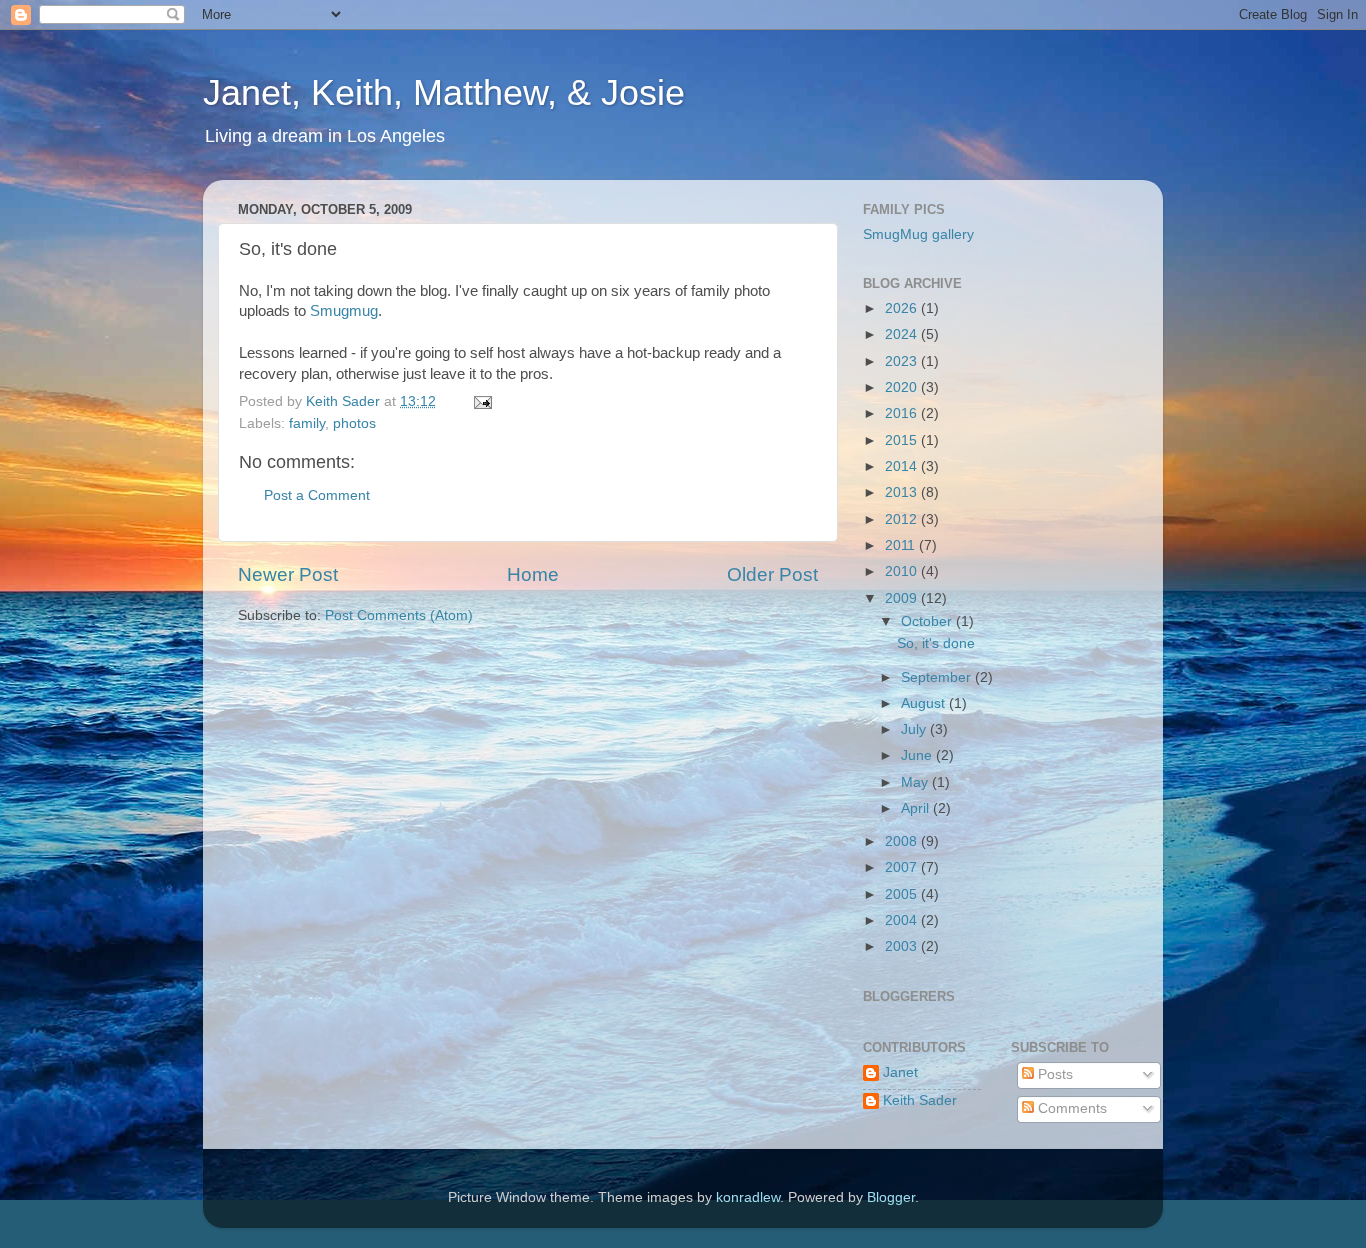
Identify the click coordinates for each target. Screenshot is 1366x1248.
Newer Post (288, 574)
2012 (903, 519)
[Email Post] (481, 401)
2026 (903, 308)
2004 (903, 920)
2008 (903, 841)
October (928, 621)
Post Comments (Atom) (399, 615)
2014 (903, 466)
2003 (903, 946)
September (938, 677)
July (915, 729)
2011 (902, 545)
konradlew (748, 1197)
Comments (1070, 1108)
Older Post (772, 574)
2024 (903, 334)
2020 (903, 387)
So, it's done (936, 643)
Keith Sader (920, 1100)
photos (354, 423)
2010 (903, 571)
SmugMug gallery (918, 234)
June (918, 755)
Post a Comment (317, 495)
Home (533, 574)
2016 (903, 413)
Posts (1053, 1074)
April (917, 808)
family (307, 423)
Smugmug (344, 311)
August (925, 703)
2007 (903, 867)
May (916, 782)
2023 (903, 361)
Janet (900, 1072)
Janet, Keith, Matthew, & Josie (444, 92)
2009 (903, 598)
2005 (903, 894)
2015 (903, 440)
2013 (903, 492)
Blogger (891, 1197)
